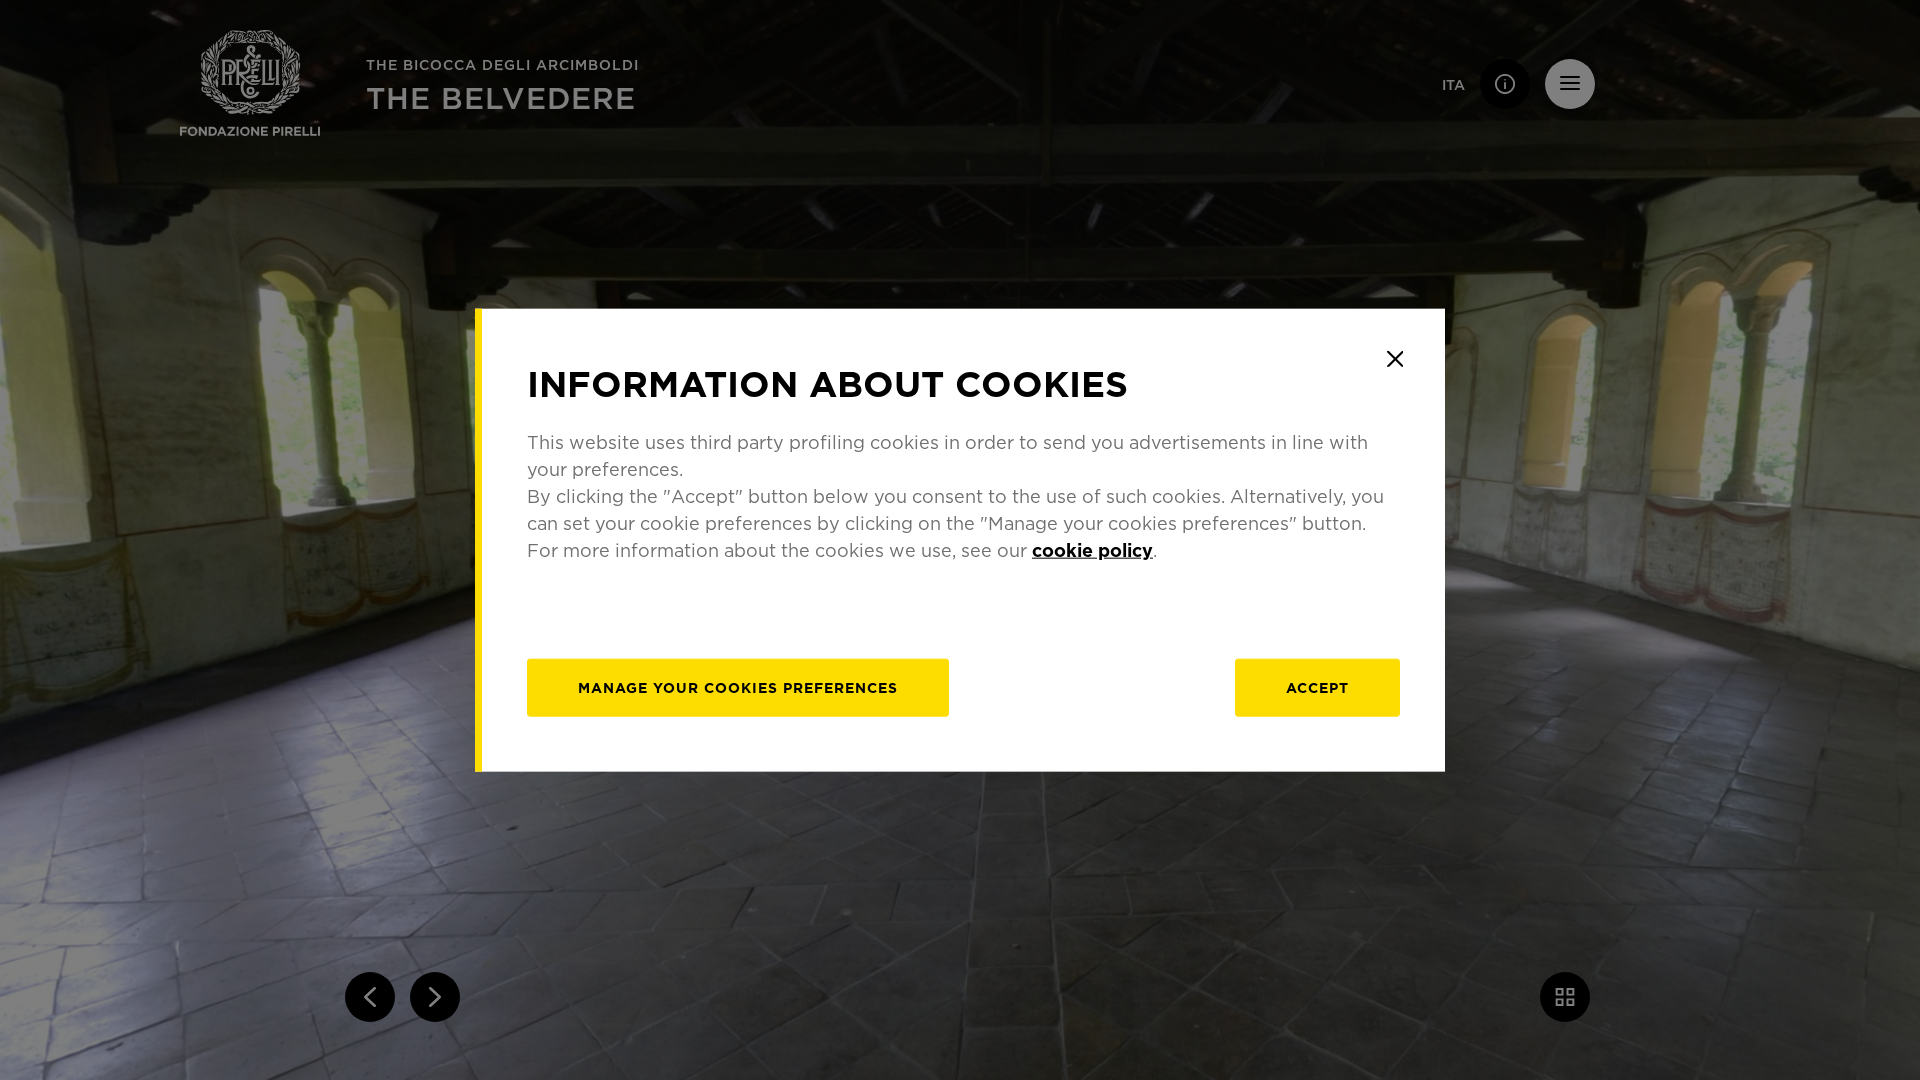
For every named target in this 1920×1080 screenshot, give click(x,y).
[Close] (1395, 359)
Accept (1317, 686)
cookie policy (1092, 549)
